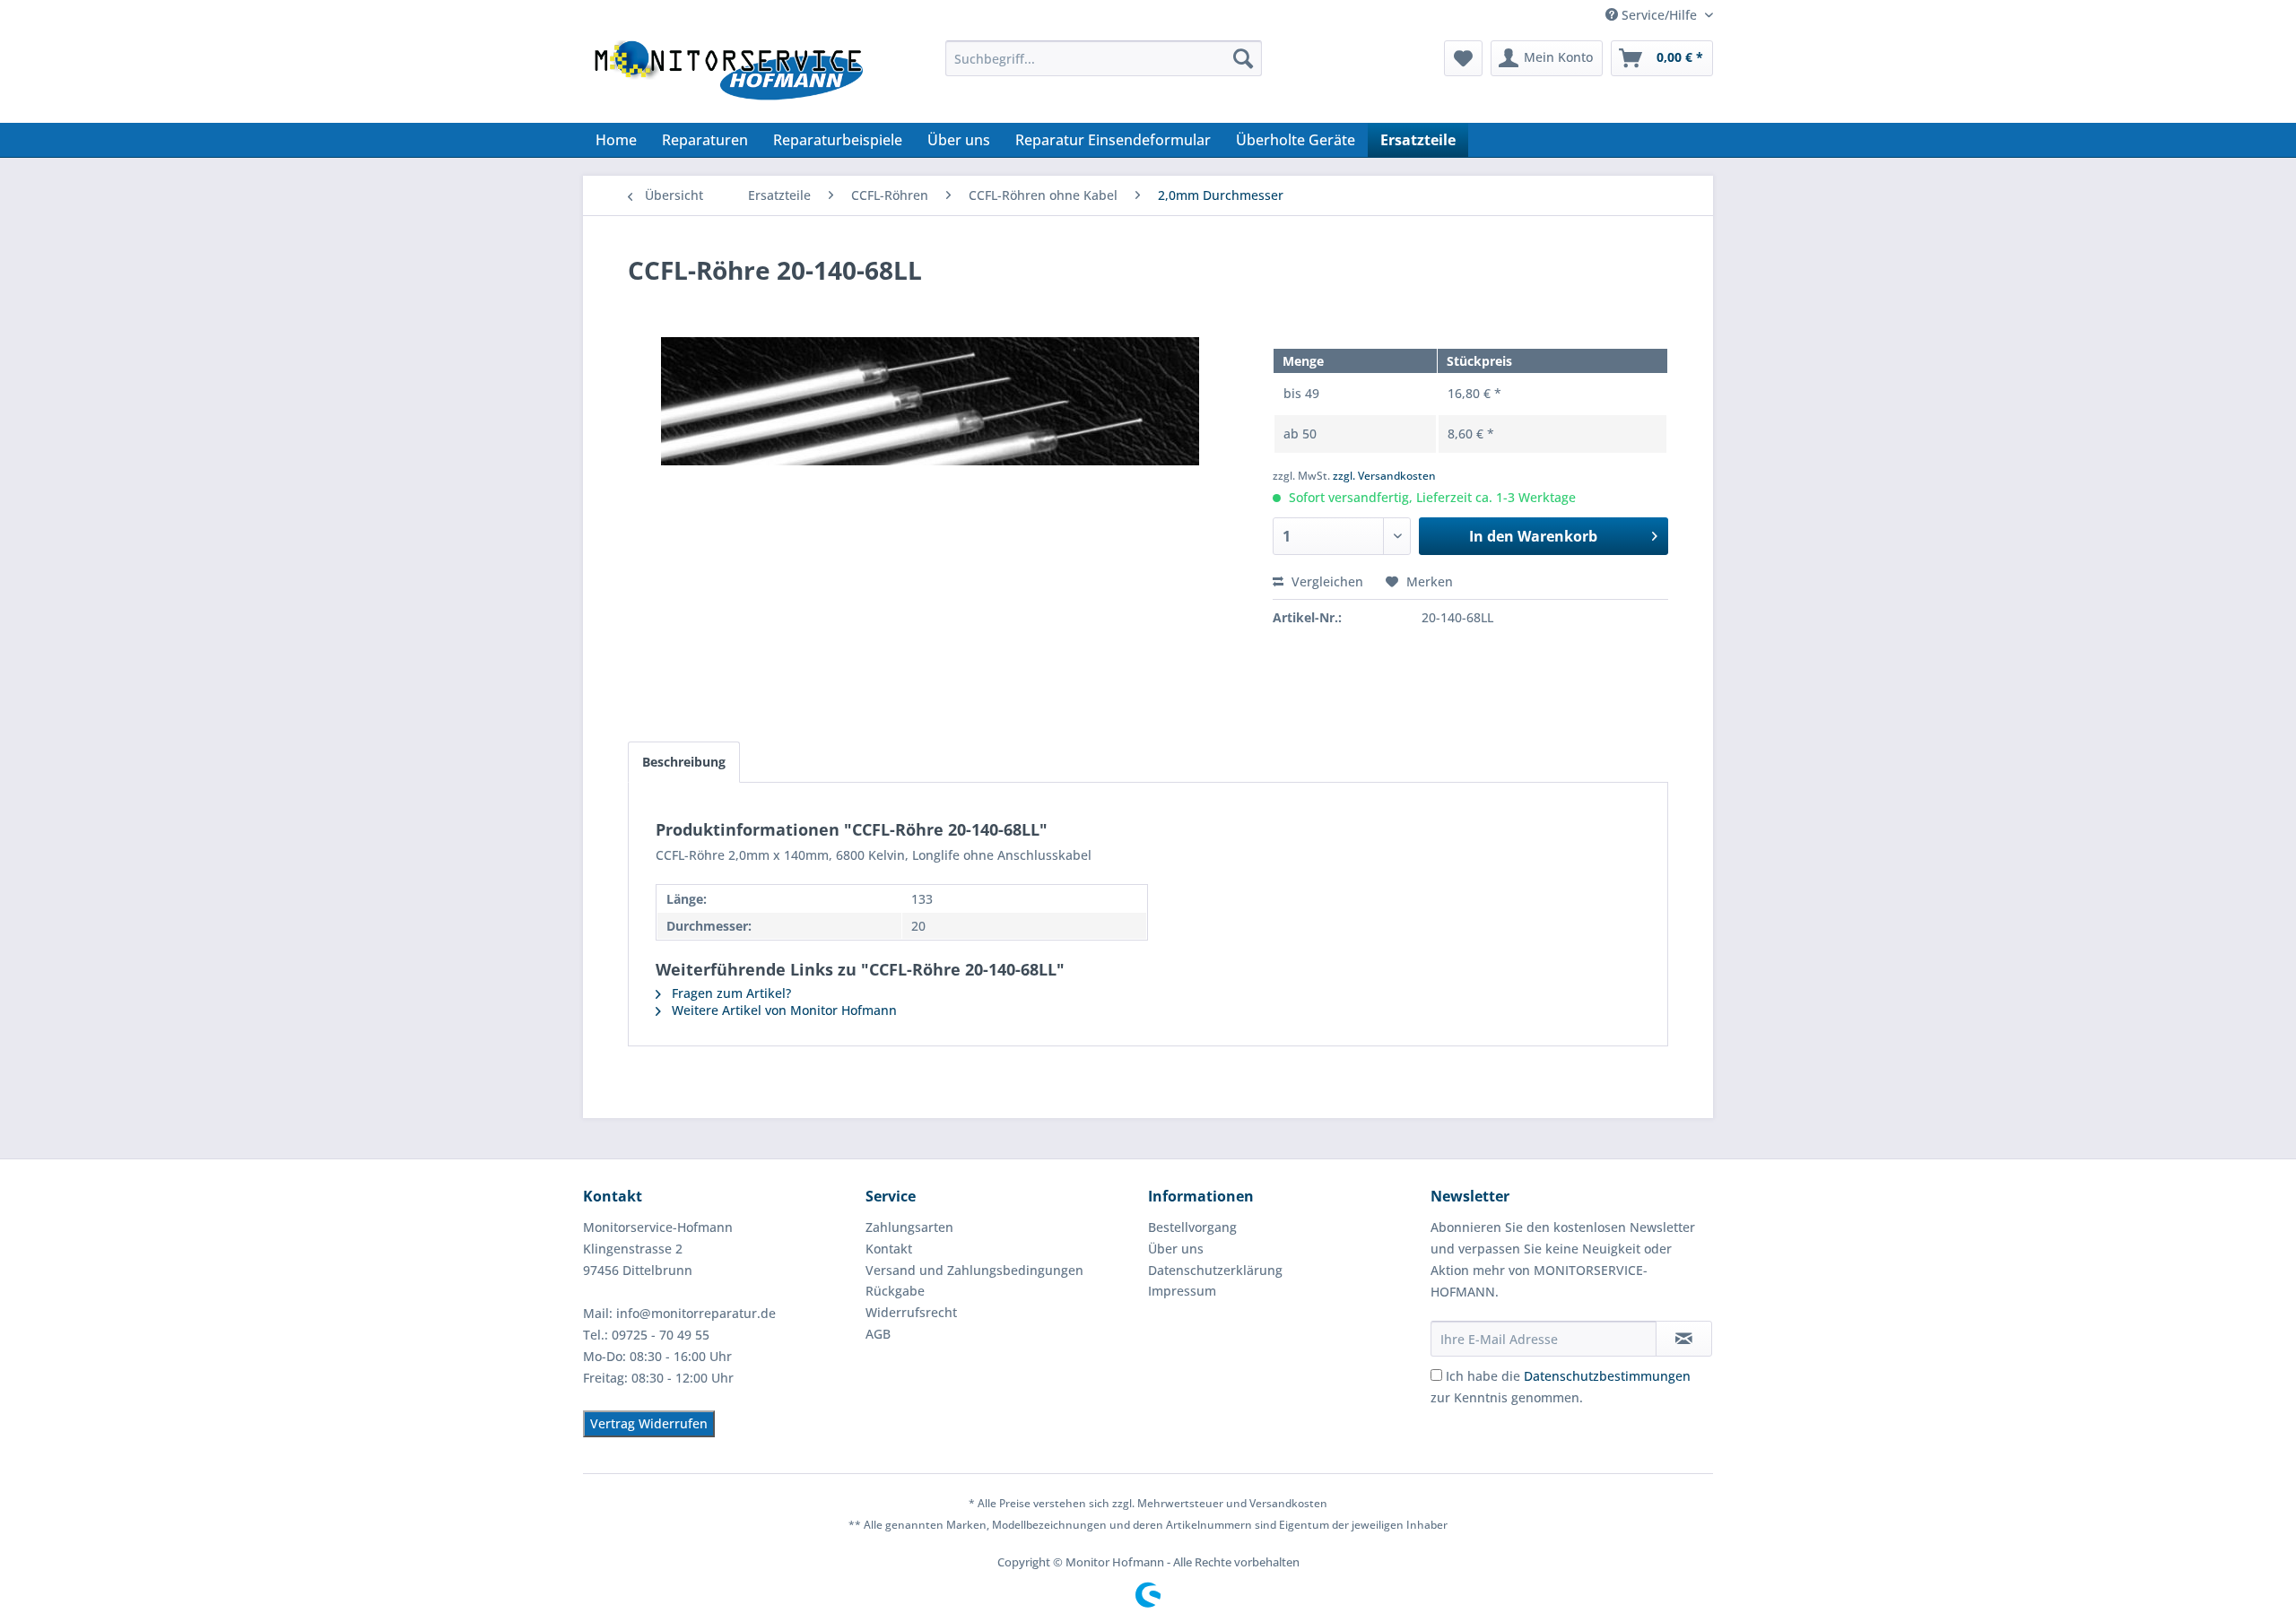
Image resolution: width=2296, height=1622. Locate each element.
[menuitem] (1104, 58)
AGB (878, 1334)
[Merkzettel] (1463, 58)
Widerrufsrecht (911, 1312)
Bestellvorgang (1192, 1227)
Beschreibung (684, 762)
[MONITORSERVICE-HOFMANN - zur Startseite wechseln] (727, 77)
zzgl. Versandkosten (1384, 476)
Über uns (1176, 1249)
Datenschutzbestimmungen (1607, 1376)
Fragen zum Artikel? (730, 993)
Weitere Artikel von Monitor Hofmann (783, 1010)
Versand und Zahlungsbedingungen (974, 1270)
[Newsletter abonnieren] (1684, 1339)
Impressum (1182, 1291)
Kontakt (889, 1249)
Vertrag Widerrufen (649, 1423)
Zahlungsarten (909, 1227)
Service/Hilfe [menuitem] (1659, 15)
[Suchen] (1243, 58)
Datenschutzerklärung (1215, 1270)
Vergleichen (1326, 581)
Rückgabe (895, 1291)
